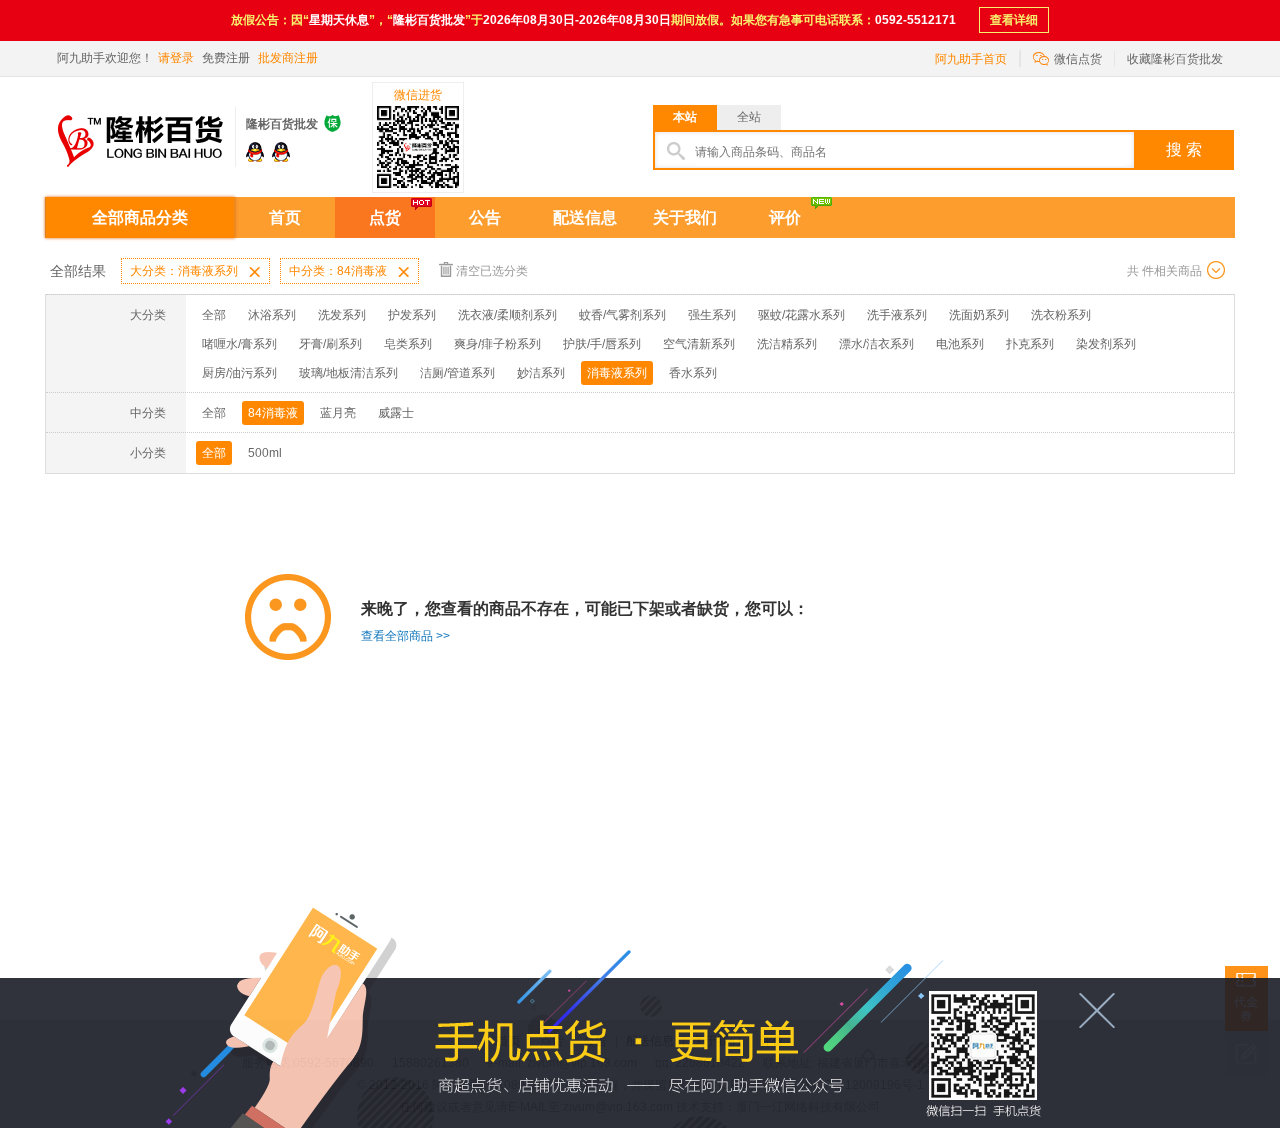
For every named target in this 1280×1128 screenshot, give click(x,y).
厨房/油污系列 (239, 373)
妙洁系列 (541, 373)
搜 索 (1184, 149)
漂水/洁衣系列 (876, 344)
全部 (214, 315)
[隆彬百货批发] (140, 129)
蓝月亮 (338, 413)
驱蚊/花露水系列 (801, 315)
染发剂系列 (1106, 344)
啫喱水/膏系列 (239, 344)
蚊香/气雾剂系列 (622, 315)
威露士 (396, 413)
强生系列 (712, 315)
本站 (685, 117)
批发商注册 (288, 58)
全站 (749, 117)
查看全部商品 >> (405, 636)
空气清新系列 (699, 344)
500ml (265, 453)
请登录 (176, 58)
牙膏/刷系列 (330, 344)
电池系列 (960, 344)
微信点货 (1067, 57)
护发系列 (412, 315)
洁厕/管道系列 (457, 373)
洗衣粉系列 (1061, 315)
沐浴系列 (272, 315)
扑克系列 (1030, 344)
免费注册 (226, 58)
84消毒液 (273, 413)
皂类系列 (408, 344)
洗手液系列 (897, 315)
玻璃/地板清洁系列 (348, 373)
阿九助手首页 (971, 59)
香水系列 (693, 373)
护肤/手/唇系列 (602, 344)
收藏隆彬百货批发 (1175, 59)
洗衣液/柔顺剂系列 (507, 315)
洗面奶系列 (979, 315)
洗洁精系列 (787, 344)
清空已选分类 (492, 271)
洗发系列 (342, 315)
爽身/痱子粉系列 (497, 344)
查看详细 (1014, 20)
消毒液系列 (617, 373)
